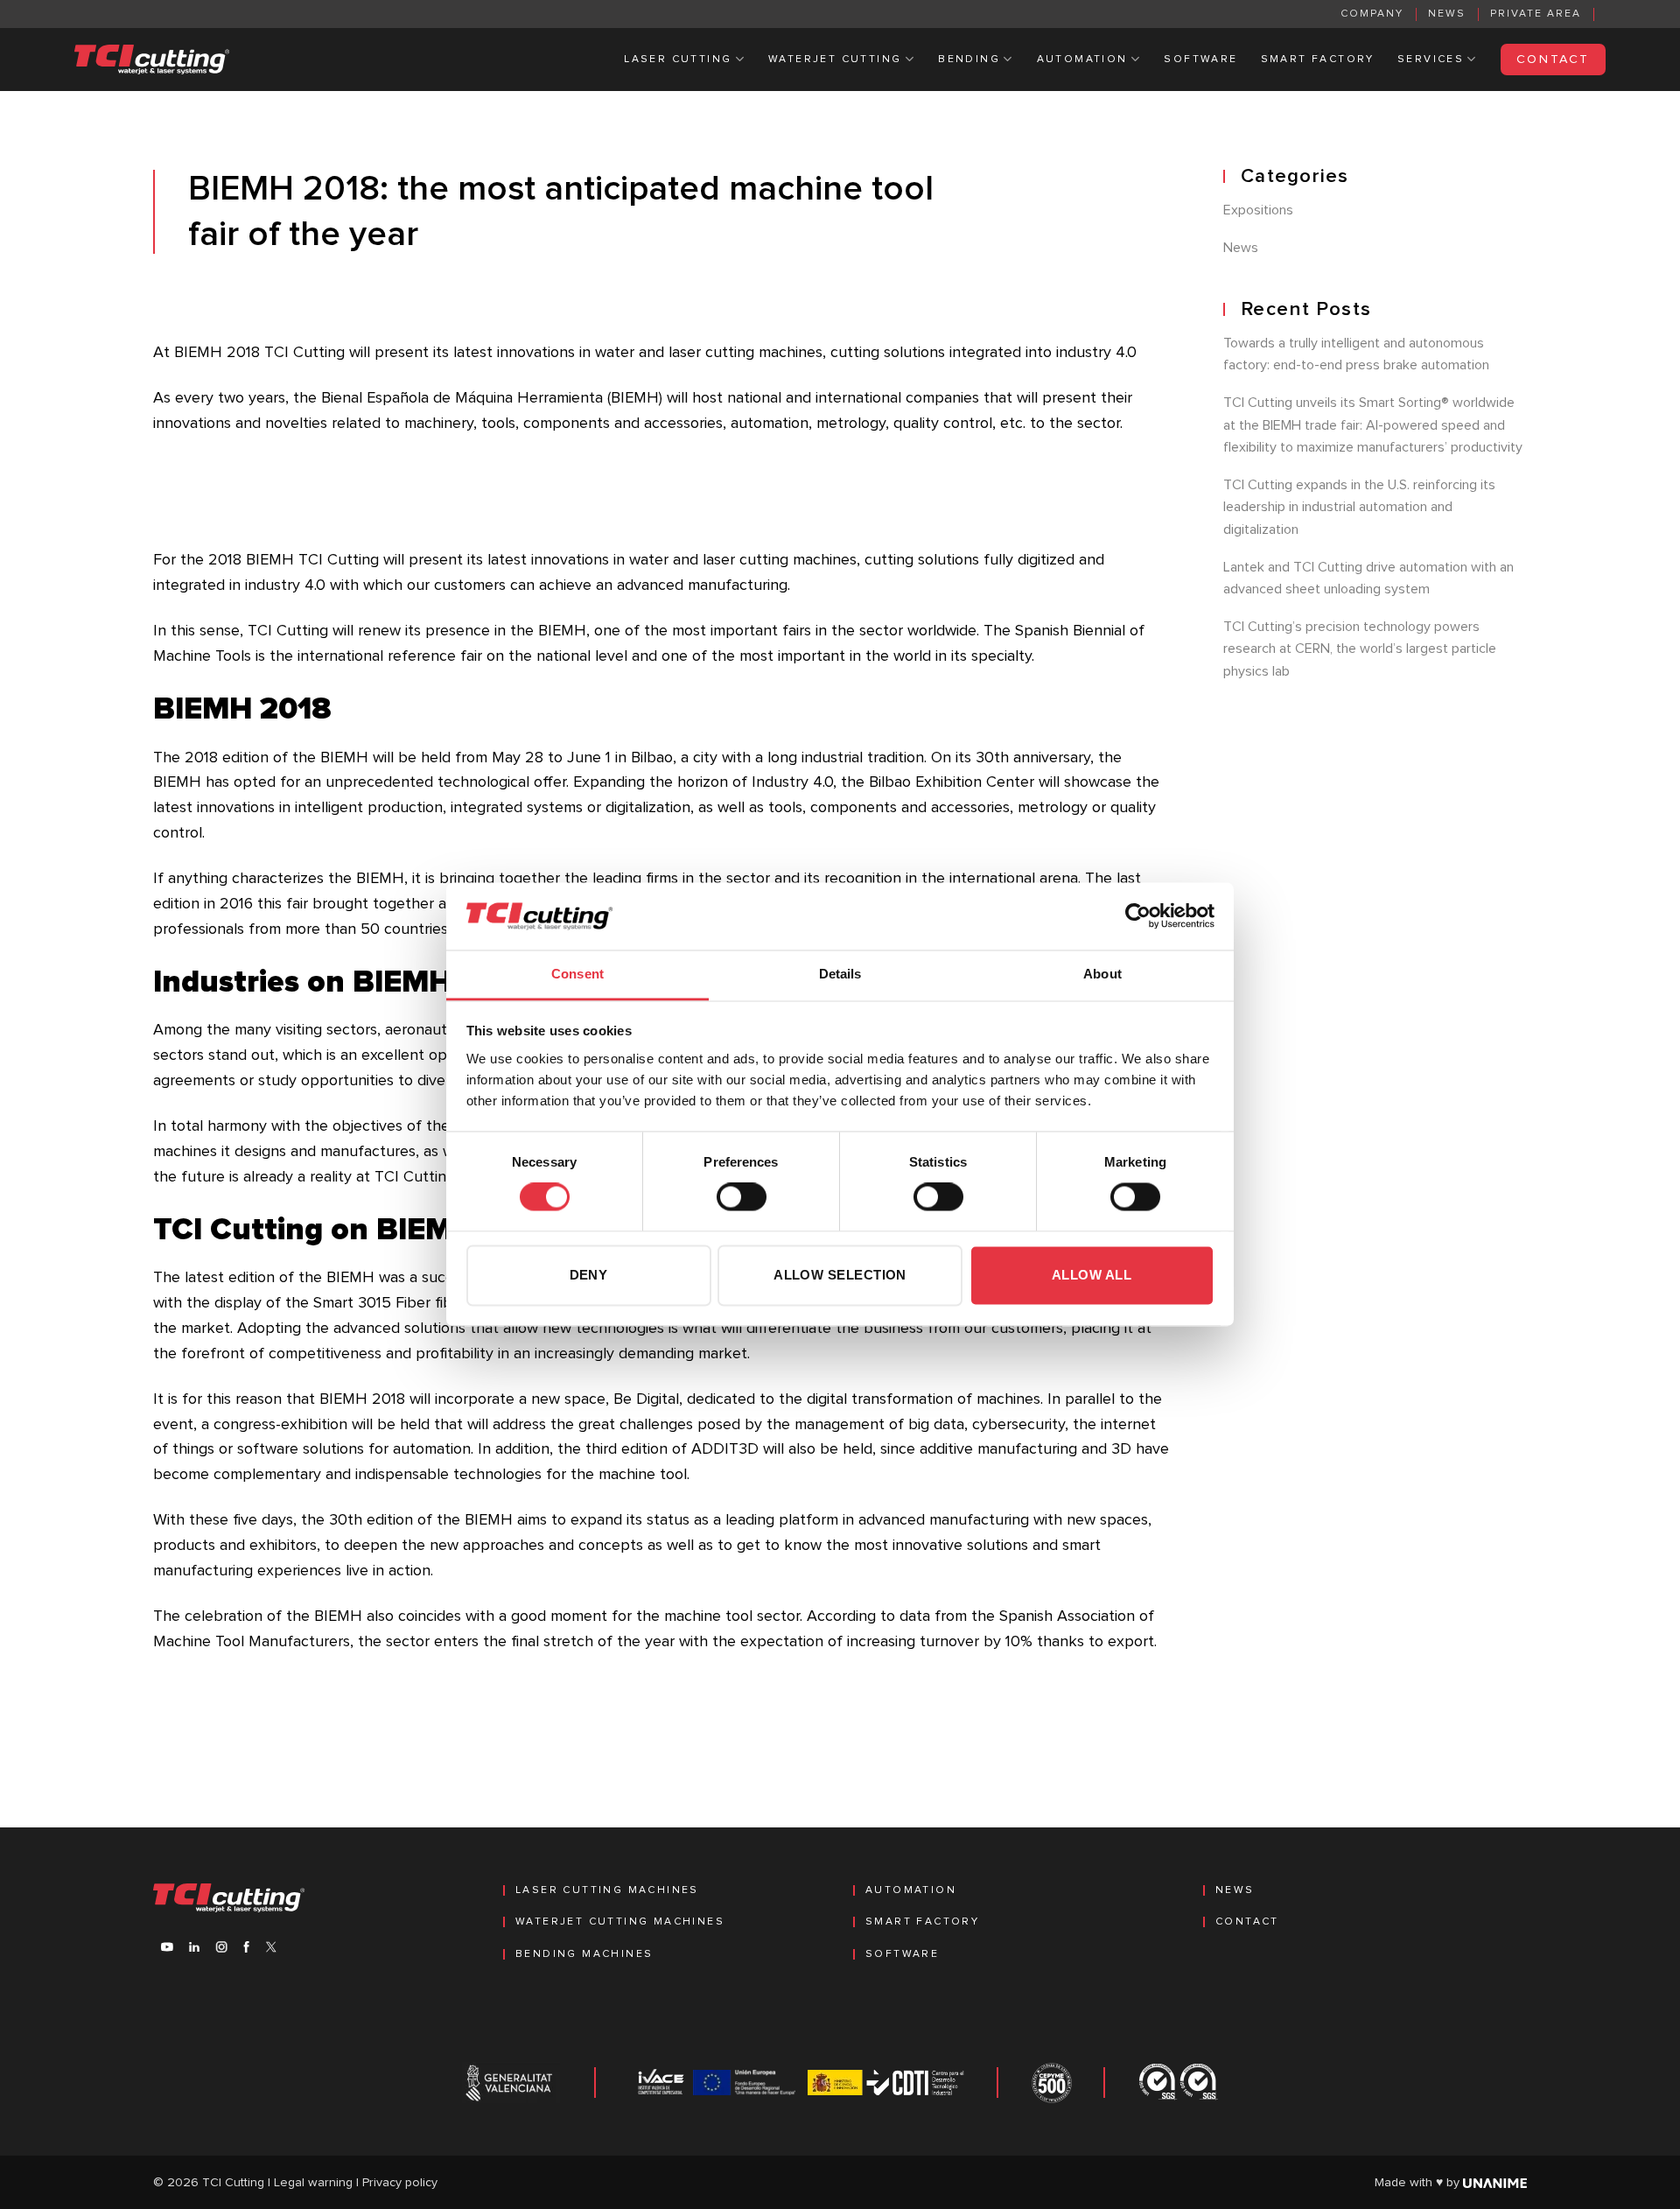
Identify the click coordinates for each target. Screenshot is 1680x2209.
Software (1200, 60)
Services (1431, 60)
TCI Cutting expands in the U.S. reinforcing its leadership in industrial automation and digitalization (1359, 507)
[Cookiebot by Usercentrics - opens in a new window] (1138, 916)
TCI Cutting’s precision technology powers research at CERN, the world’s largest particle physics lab (1360, 649)
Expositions (1258, 210)
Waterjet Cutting (835, 60)
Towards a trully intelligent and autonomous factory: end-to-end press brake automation (1356, 354)
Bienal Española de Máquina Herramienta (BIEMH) (492, 398)
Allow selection (840, 1275)
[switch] (742, 1197)
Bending (969, 60)
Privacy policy (400, 2183)
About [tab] (1102, 974)
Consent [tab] (577, 974)
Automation (1082, 60)
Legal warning (313, 2183)
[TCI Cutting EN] (152, 60)
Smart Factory (1318, 60)
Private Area (1536, 14)
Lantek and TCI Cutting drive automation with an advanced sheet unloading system (1368, 579)
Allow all (1092, 1275)
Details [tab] (840, 974)
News (1447, 14)
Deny (589, 1275)
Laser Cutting (678, 60)
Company (1372, 14)
